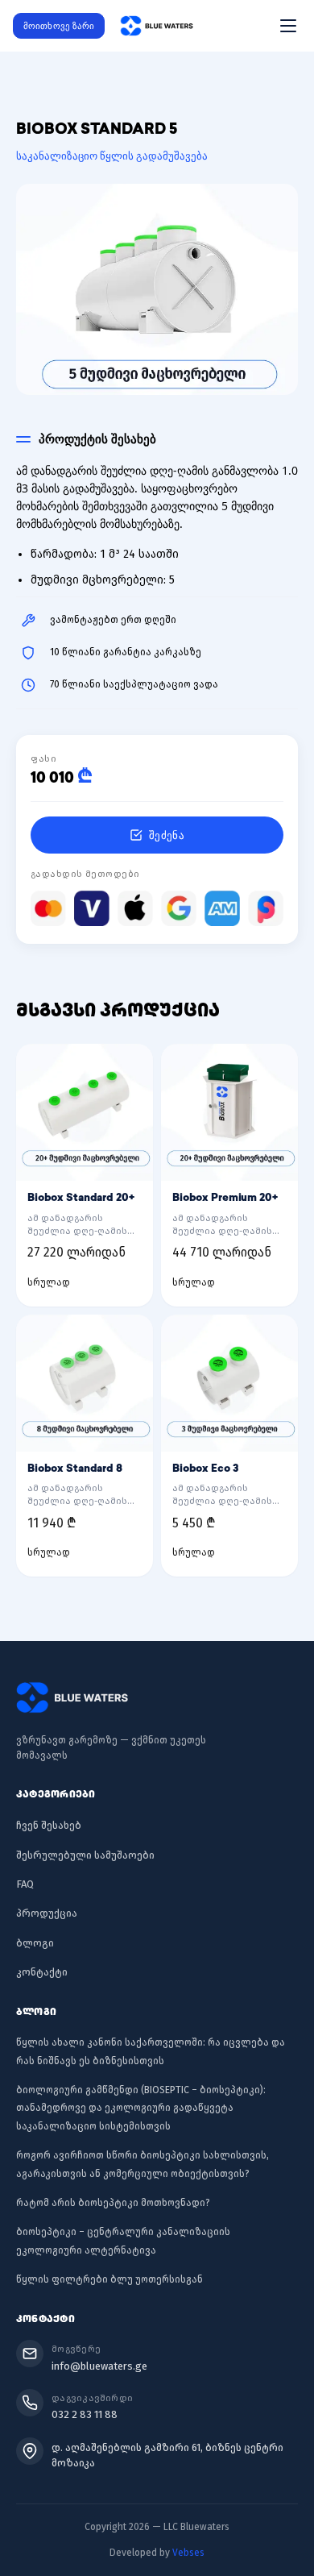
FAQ (25, 1884)
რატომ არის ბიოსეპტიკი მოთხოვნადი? (113, 2203)
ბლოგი (35, 1943)
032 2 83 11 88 (85, 2414)
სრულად (49, 1282)
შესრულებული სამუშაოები (85, 1855)
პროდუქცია (47, 1913)
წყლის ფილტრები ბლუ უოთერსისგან (109, 2279)
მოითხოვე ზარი (59, 25)
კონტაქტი (42, 1972)
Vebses (188, 2553)
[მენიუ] (288, 26)
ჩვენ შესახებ (49, 1825)
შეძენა (167, 835)
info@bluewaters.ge (99, 2366)
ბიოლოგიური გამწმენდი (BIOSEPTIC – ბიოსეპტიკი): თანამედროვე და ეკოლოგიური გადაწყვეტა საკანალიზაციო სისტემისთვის (141, 2108)
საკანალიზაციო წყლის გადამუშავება (112, 156)
